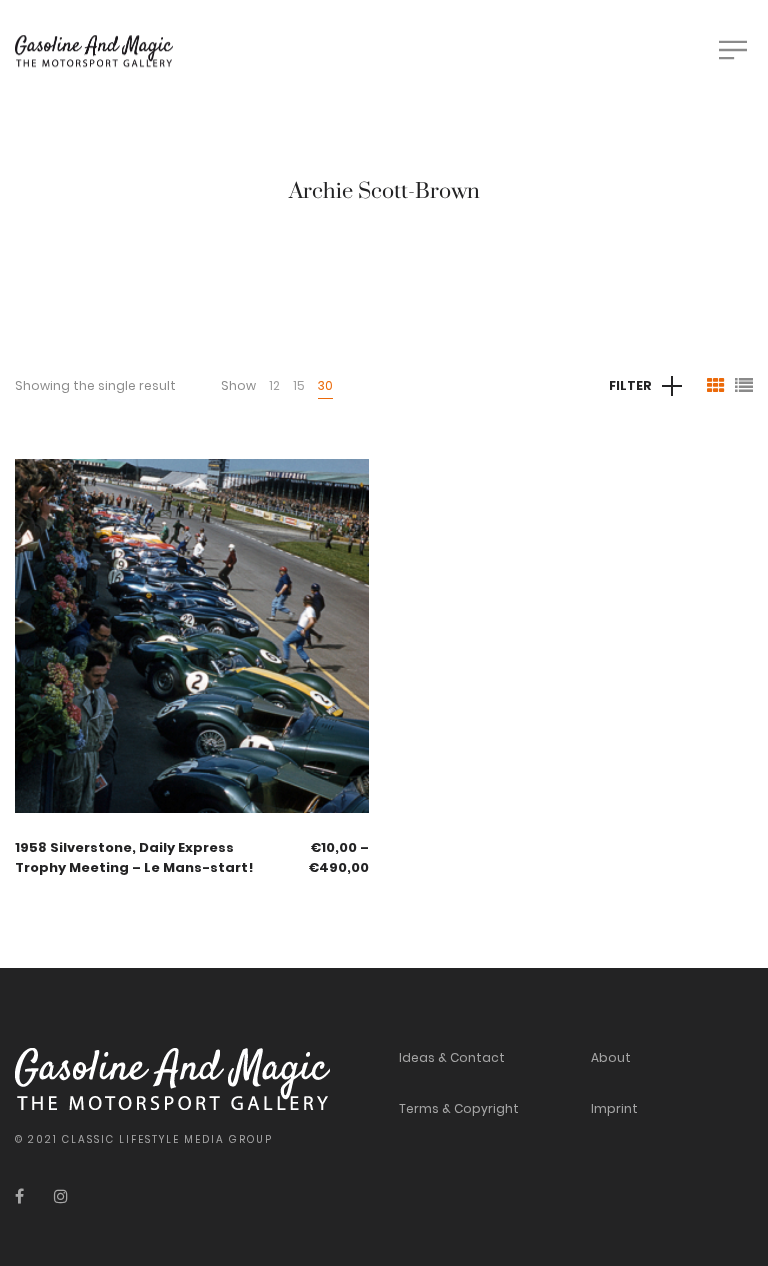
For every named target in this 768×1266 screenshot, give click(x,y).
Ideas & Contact (452, 1057)
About (611, 1057)
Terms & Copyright (459, 1108)
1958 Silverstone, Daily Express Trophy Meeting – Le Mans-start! (134, 857)
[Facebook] (19, 1196)
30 (325, 385)
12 (274, 385)
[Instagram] (61, 1196)
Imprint (614, 1108)
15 (299, 385)
